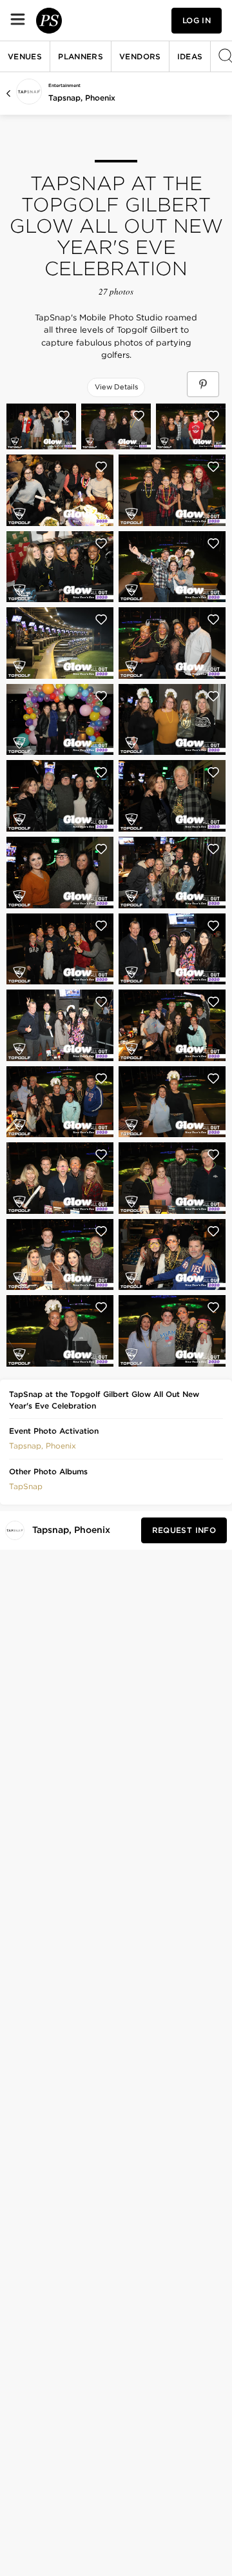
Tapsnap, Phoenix (82, 98)
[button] (43, 1445)
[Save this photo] (64, 416)
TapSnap (26, 1486)
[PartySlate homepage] (49, 21)
